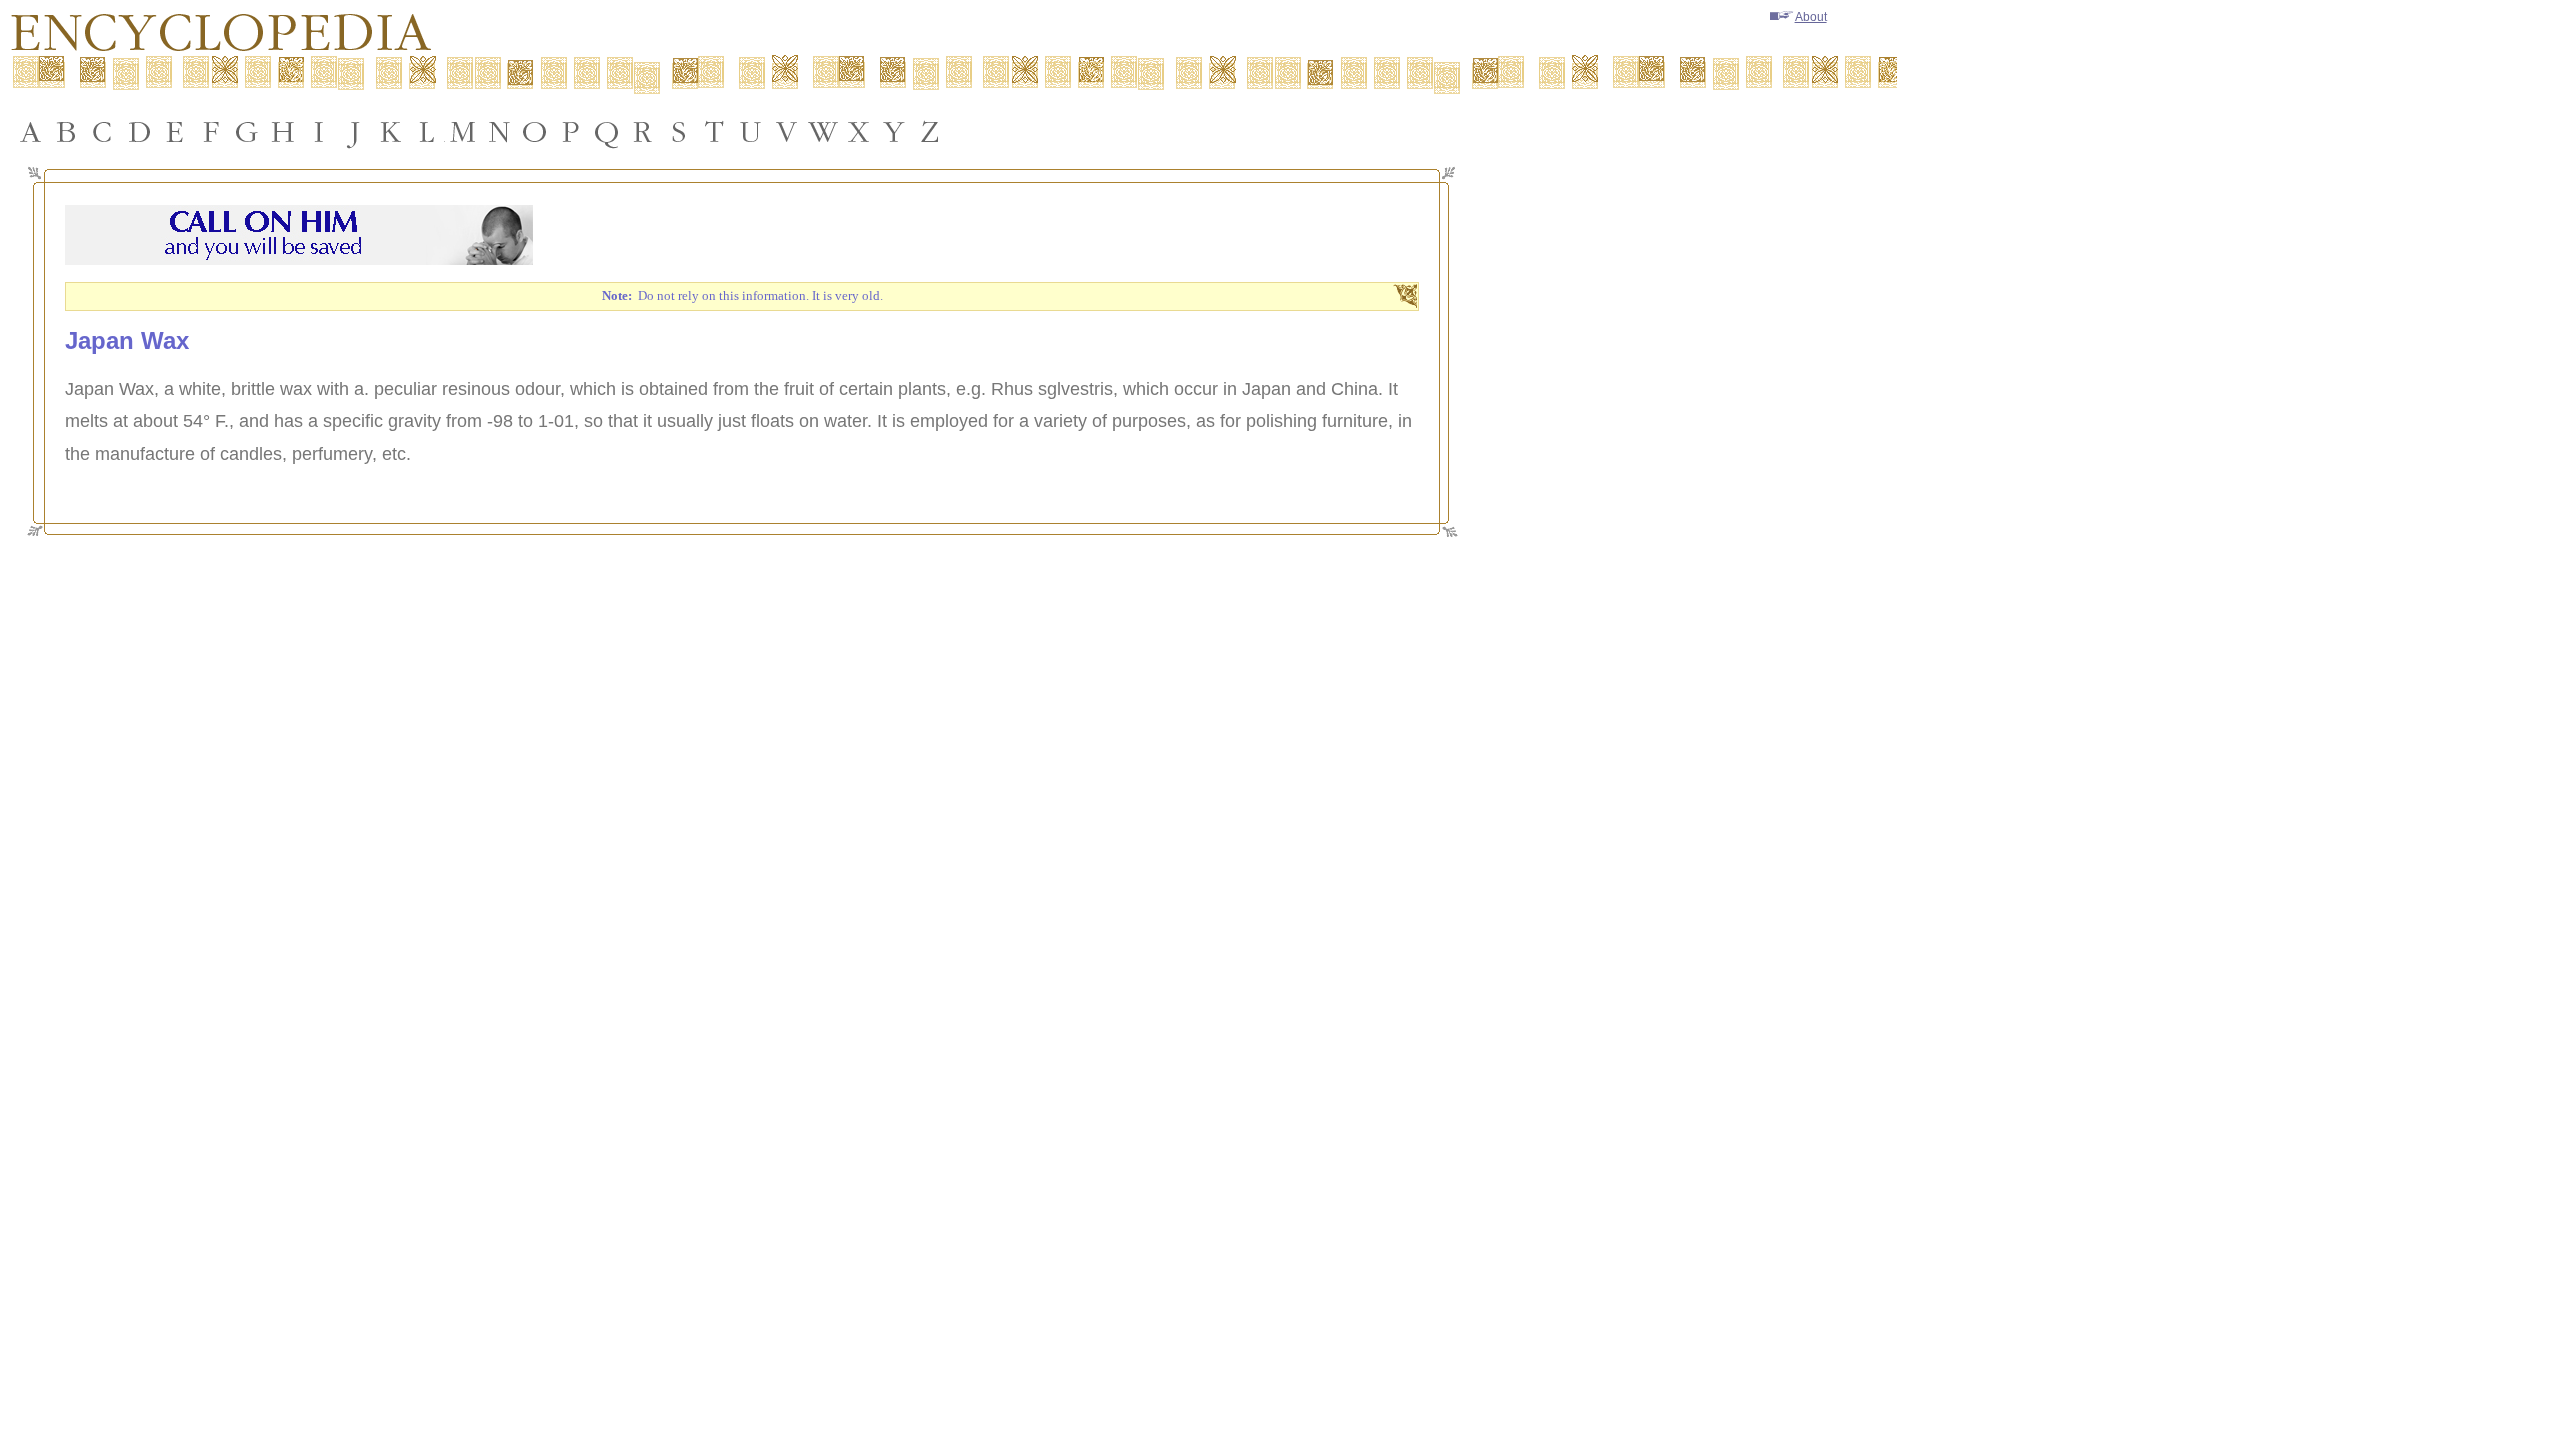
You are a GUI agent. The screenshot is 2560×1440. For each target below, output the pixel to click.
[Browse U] (751, 132)
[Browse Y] (895, 132)
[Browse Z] (931, 132)
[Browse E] (175, 132)
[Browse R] (643, 132)
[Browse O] (535, 132)
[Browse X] (859, 132)
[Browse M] (463, 132)
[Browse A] (31, 132)
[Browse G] (247, 132)
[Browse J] (355, 132)
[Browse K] (391, 132)
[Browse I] (319, 132)
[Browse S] (679, 132)
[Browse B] (67, 132)
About (1811, 17)
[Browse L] (427, 132)
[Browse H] (283, 132)
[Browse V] (787, 132)
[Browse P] (571, 132)
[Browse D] (139, 132)
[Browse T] (715, 132)
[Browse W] (823, 132)
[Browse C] (103, 132)
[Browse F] (211, 132)
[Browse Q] (607, 132)
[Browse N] (499, 132)
